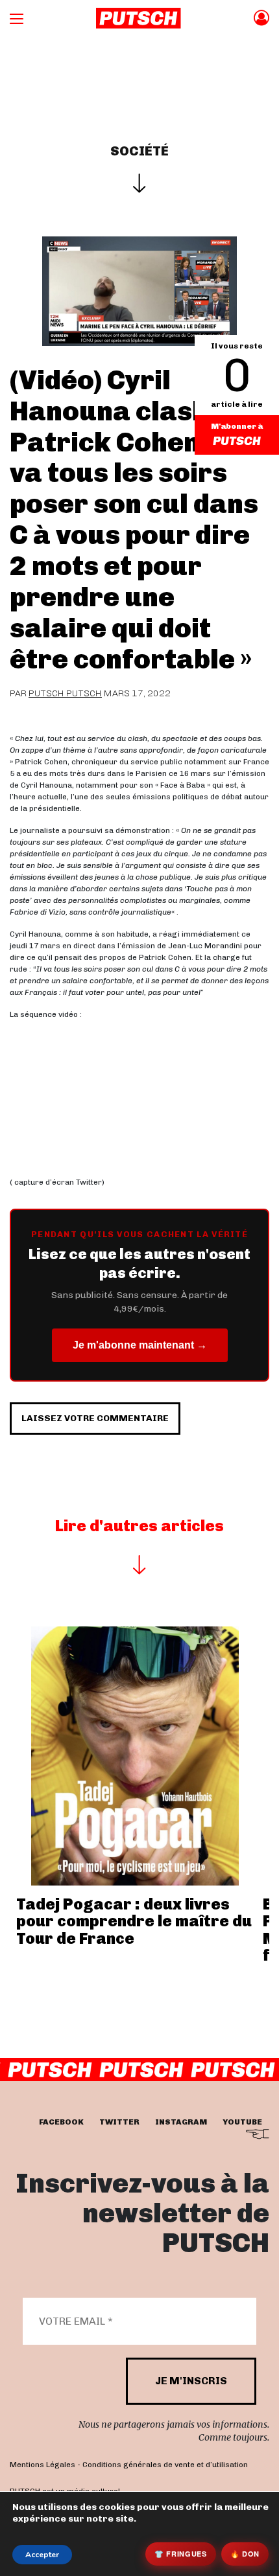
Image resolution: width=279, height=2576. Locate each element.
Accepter (42, 2555)
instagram (181, 2121)
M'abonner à (237, 426)
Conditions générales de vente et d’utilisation (165, 2465)
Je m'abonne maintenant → (140, 1345)
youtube (242, 2121)
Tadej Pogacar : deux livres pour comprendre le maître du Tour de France (134, 1921)
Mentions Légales (42, 2465)
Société (139, 151)
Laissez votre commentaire (95, 1418)
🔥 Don (245, 2554)
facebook (61, 2121)
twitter (119, 2121)
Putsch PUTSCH (65, 693)
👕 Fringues (181, 2554)
